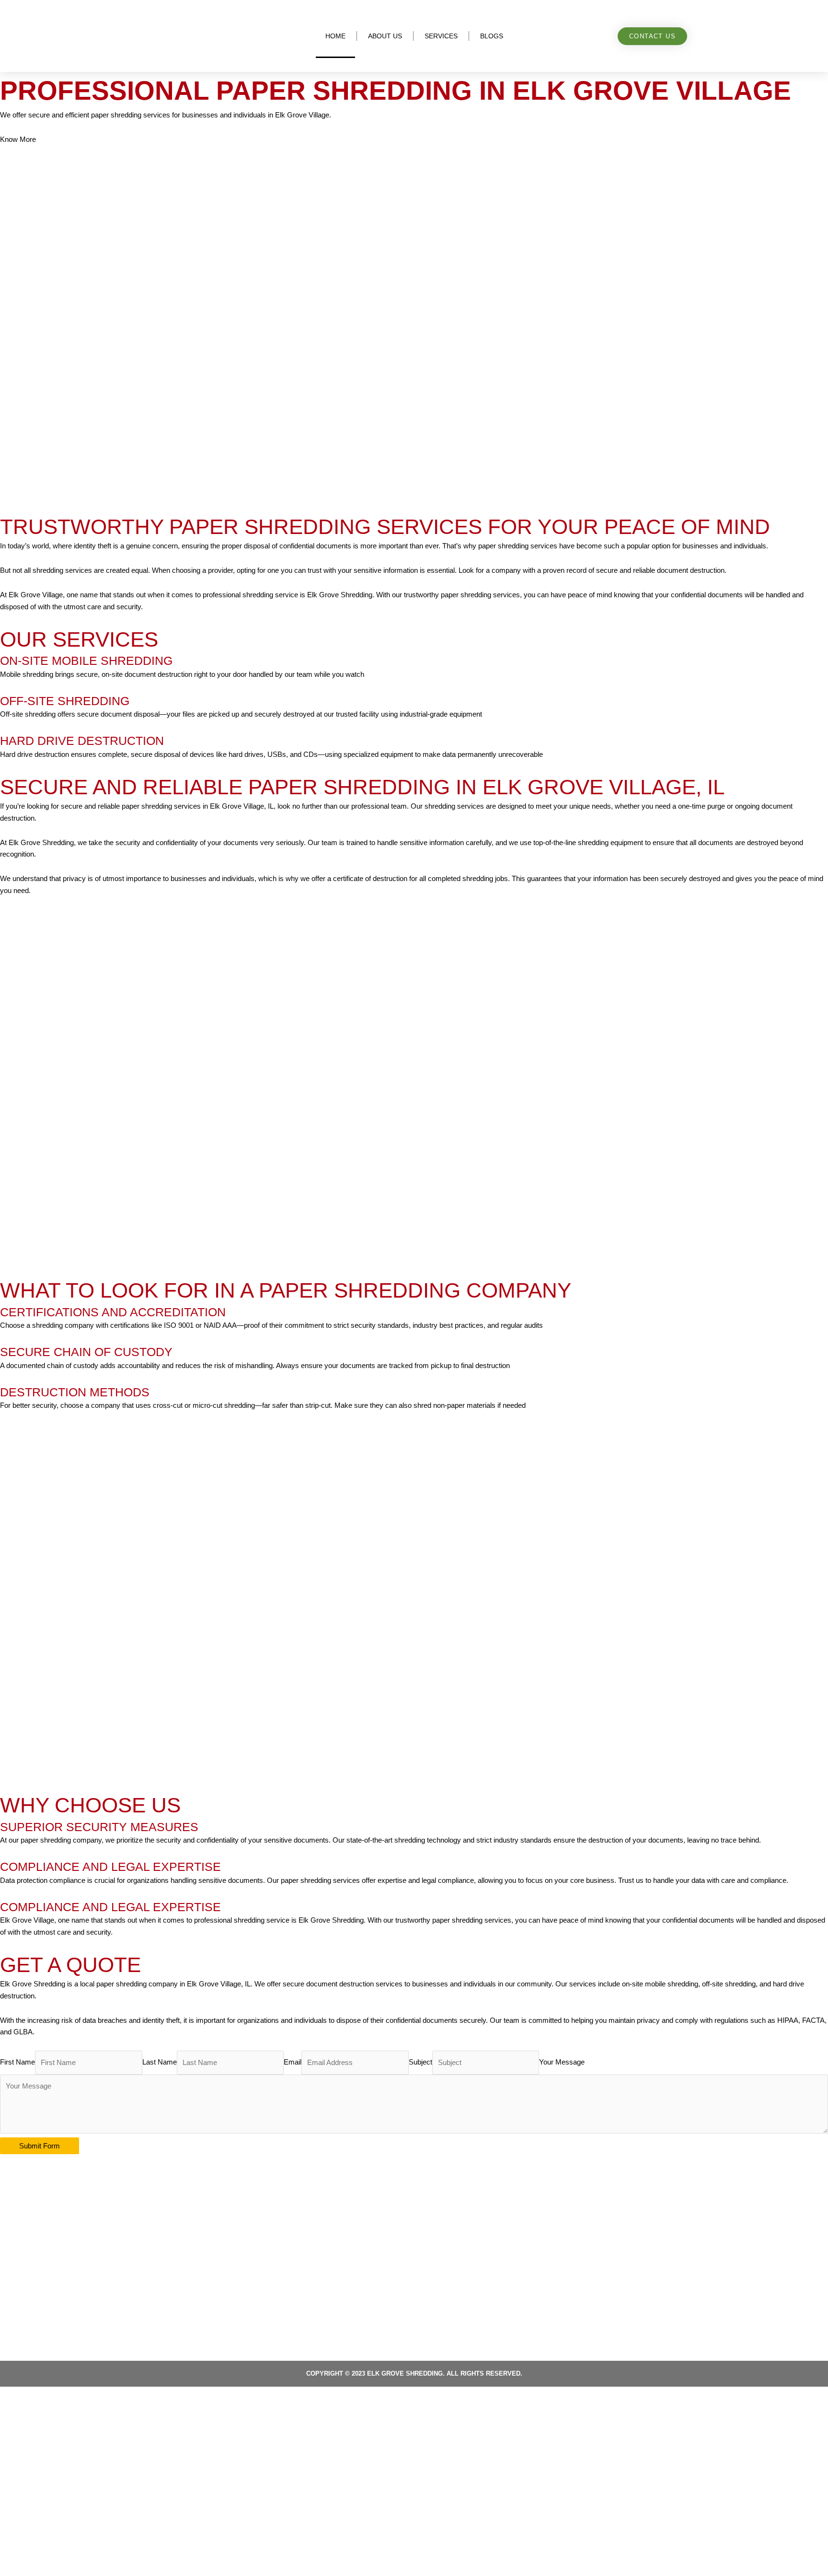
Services (441, 36)
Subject (420, 2062)
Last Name (160, 2062)
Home (335, 36)
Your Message (562, 2062)
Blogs (492, 36)
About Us (385, 36)
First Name (17, 2062)
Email (293, 2062)
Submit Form (40, 2146)
